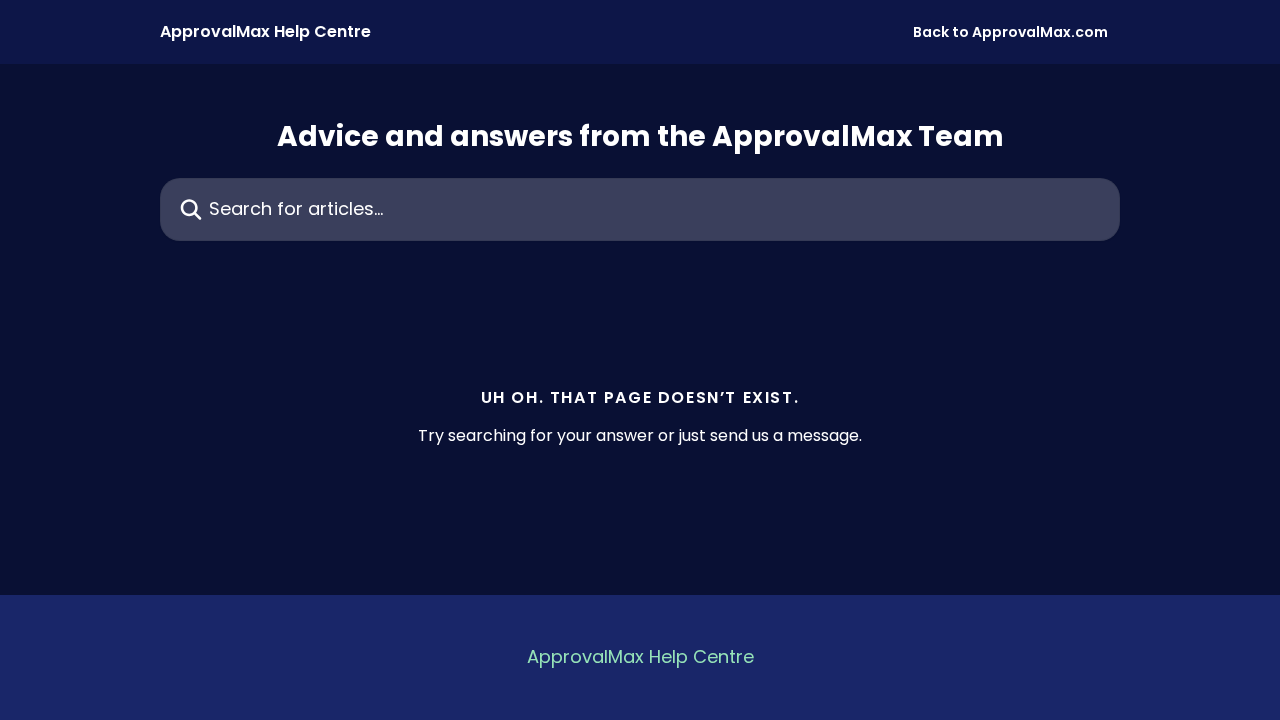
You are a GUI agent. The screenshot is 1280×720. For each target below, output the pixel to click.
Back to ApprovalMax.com (1010, 32)
